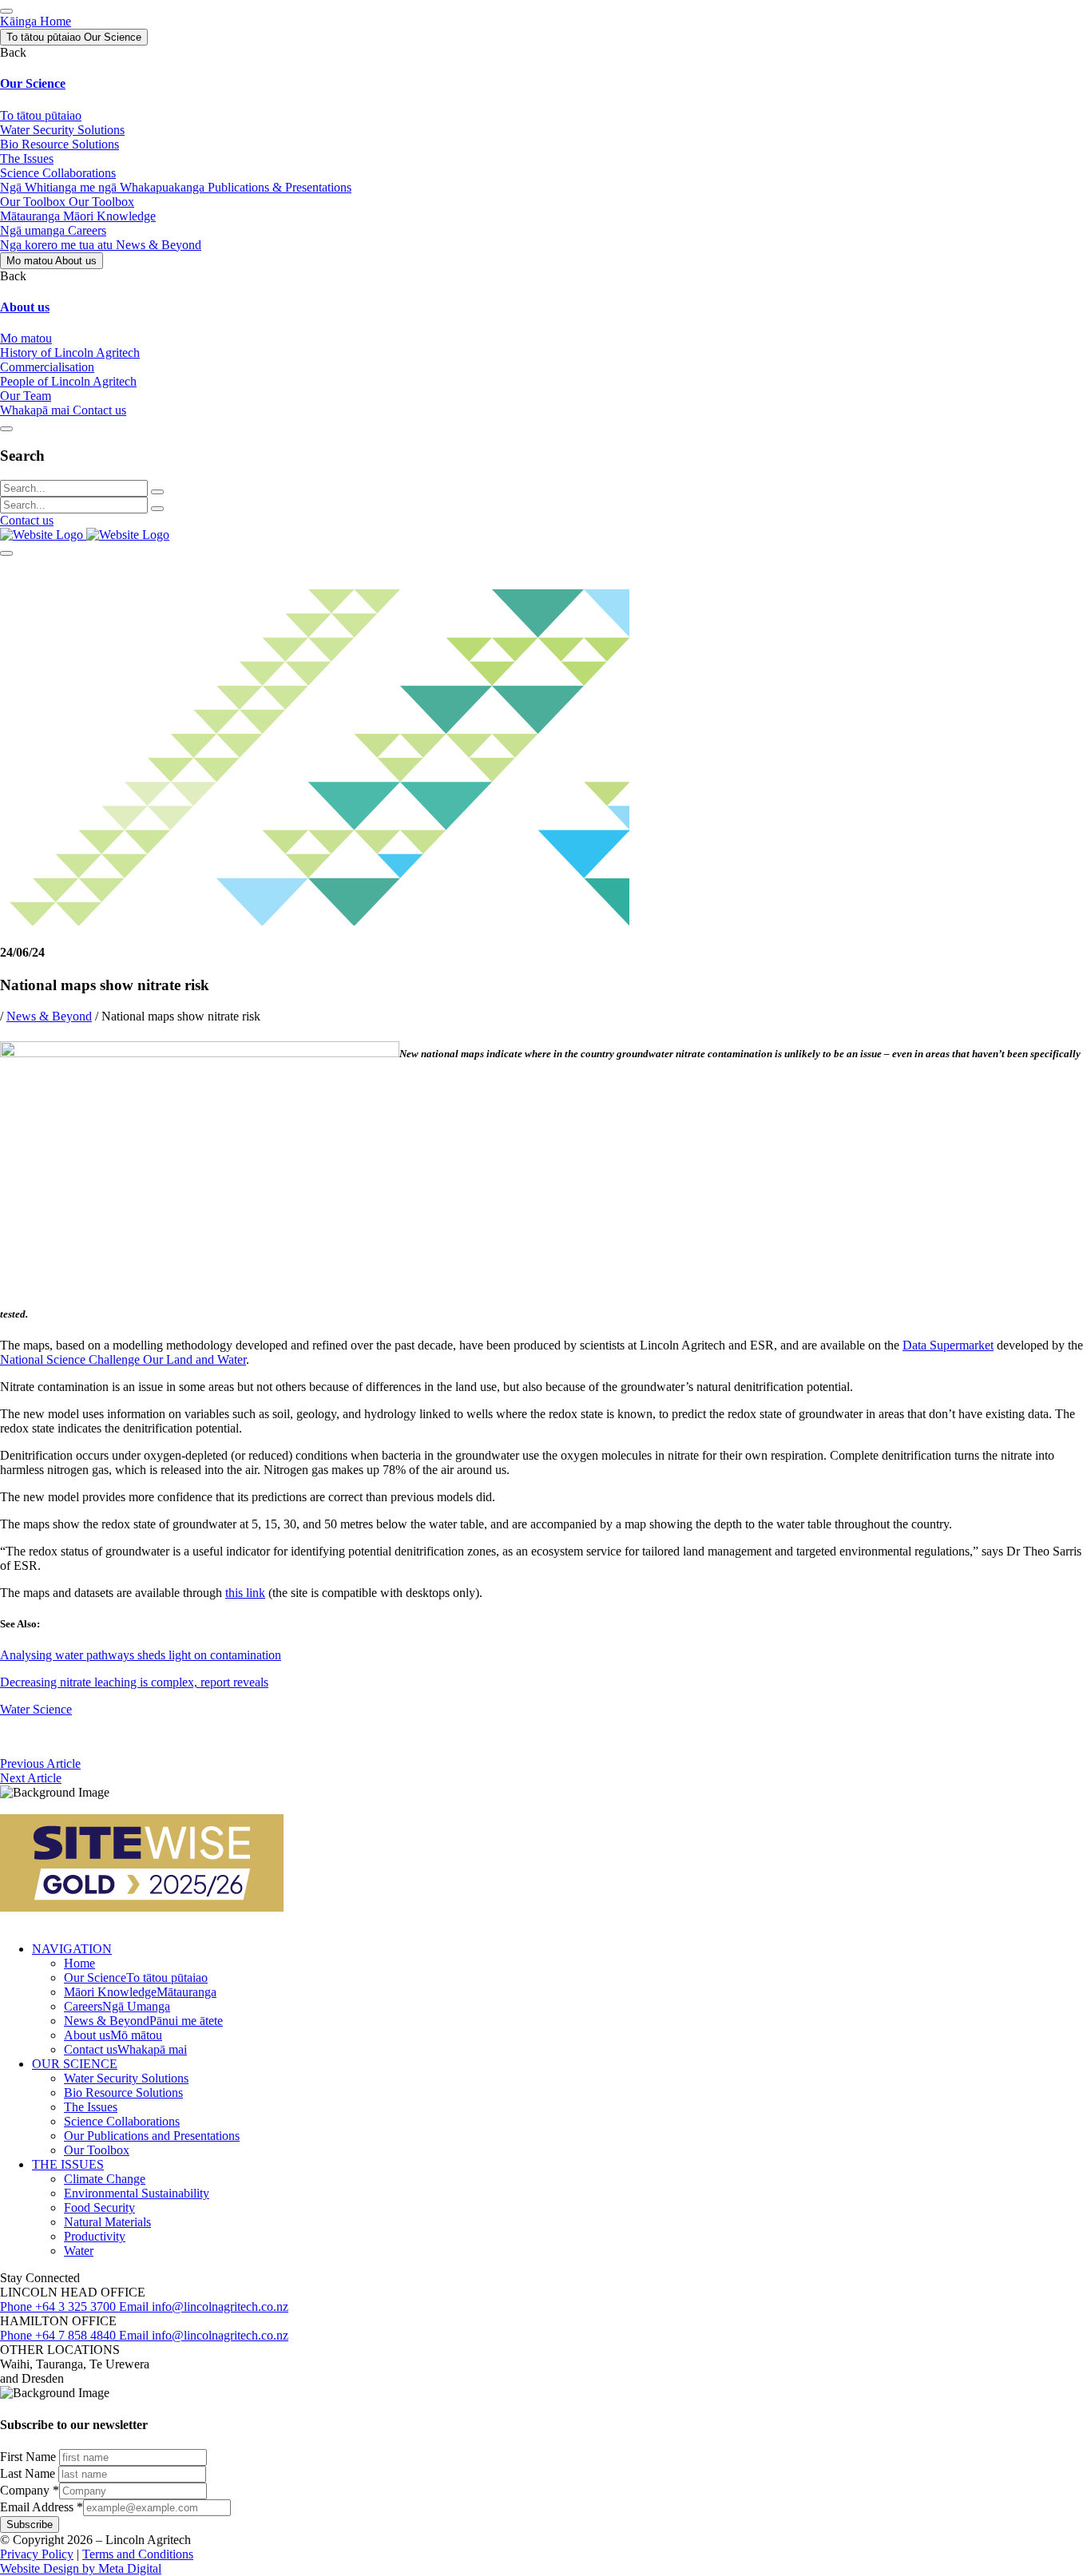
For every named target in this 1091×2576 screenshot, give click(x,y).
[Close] (6, 429)
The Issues (91, 2107)
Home (79, 1963)
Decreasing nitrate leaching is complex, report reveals (134, 1682)
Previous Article (40, 1764)
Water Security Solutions (126, 2078)
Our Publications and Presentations (152, 2136)
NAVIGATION (72, 1949)
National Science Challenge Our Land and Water (123, 1359)
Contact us (27, 520)
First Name (30, 2457)
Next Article (31, 1778)
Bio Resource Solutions (123, 2093)
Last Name (29, 2473)
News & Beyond (49, 1016)
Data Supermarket (948, 1345)
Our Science (136, 1978)
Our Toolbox (97, 2150)
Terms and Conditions (138, 2554)
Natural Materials (107, 2222)
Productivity (95, 2236)
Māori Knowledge (140, 1992)
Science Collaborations (122, 2121)
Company (30, 2490)
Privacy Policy (37, 2554)
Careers (117, 2006)
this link (245, 1593)
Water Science (36, 1709)
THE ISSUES (68, 2164)
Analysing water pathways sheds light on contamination (141, 1655)
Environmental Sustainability (137, 2193)
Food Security (99, 2207)
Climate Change (105, 2179)
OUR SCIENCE (75, 2064)
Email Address (42, 2507)
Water (79, 2251)
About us (113, 2035)
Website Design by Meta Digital (81, 2568)
